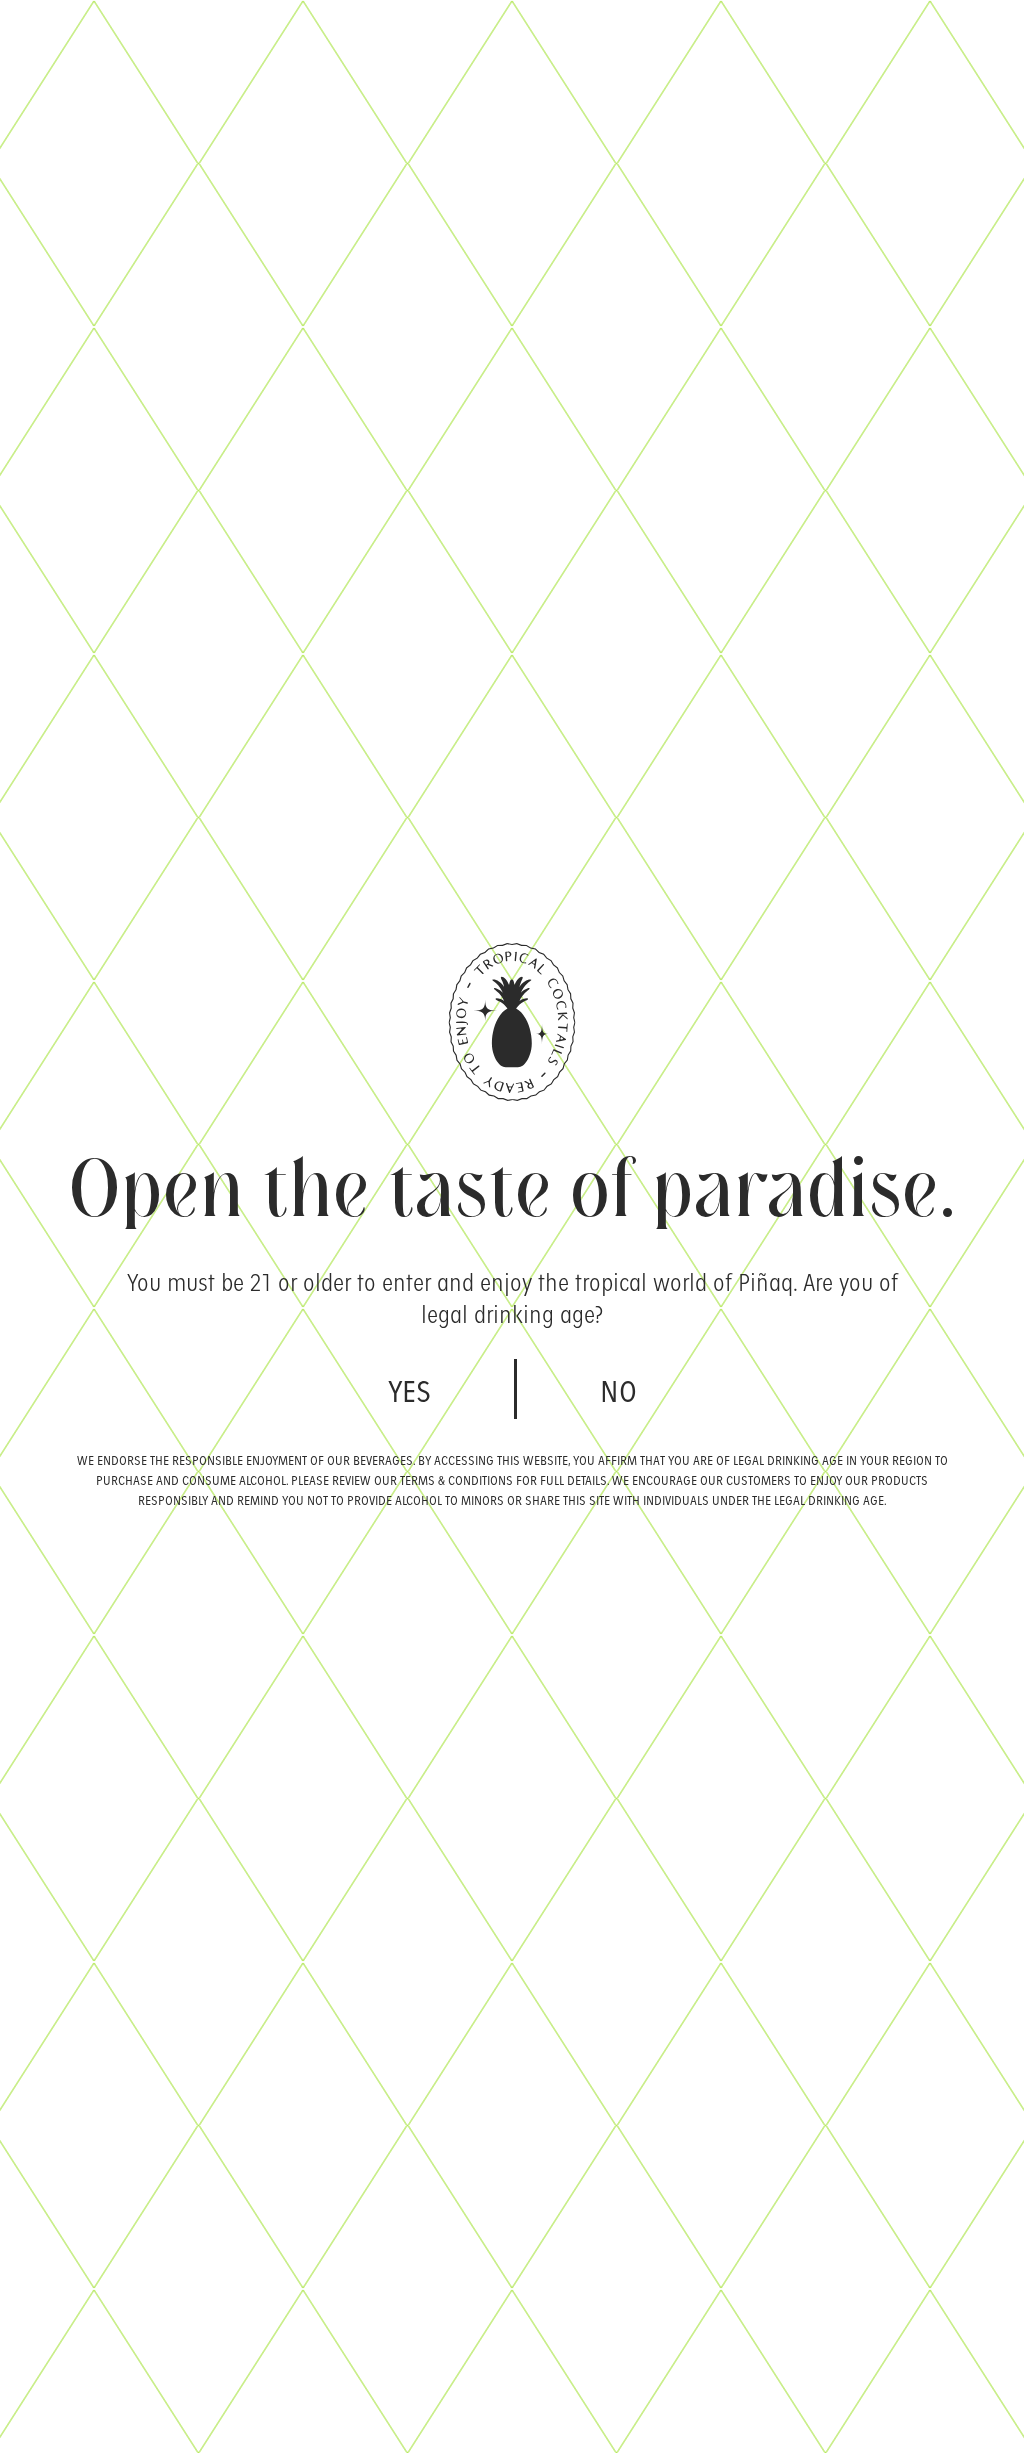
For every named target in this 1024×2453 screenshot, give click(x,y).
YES (409, 1389)
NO (618, 1389)
